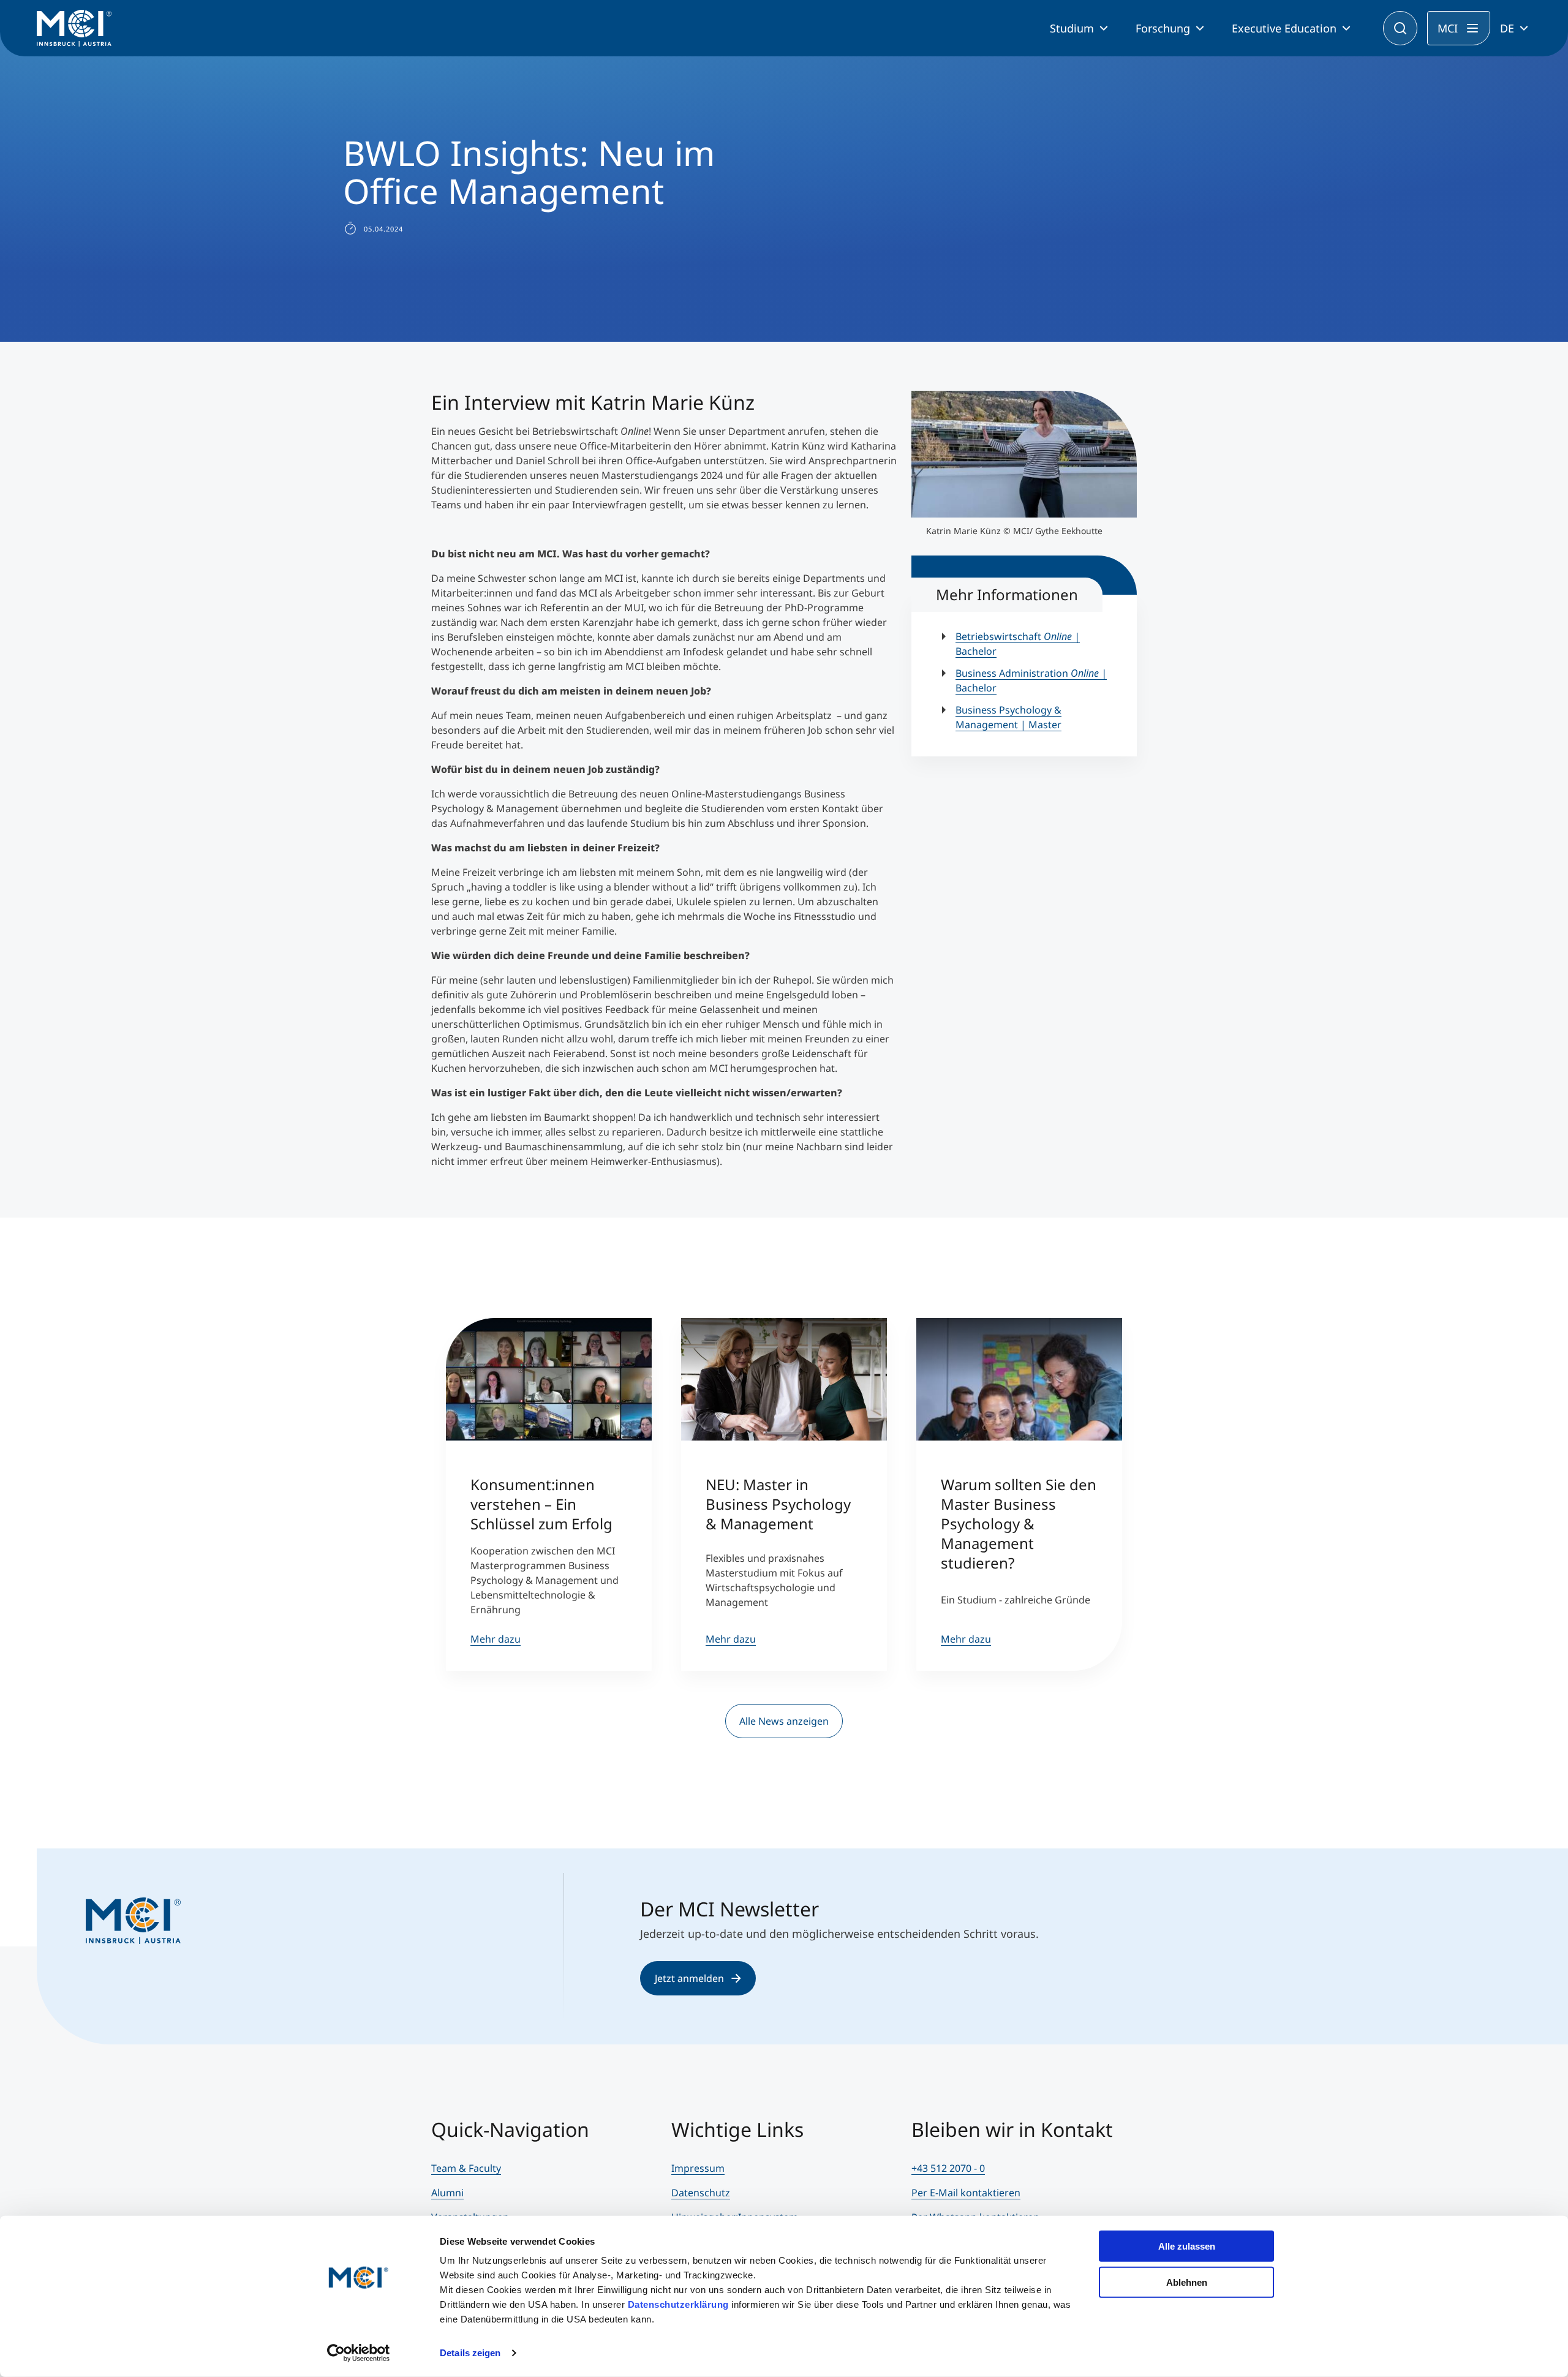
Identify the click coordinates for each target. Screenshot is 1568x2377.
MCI (1448, 28)
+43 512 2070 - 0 (948, 2168)
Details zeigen (470, 2353)
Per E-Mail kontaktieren (966, 2193)
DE (1507, 28)
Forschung (1163, 28)
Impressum (698, 2168)
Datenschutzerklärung (678, 2304)
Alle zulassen (1187, 2246)
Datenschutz (701, 2193)
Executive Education (1284, 28)
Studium (1072, 28)
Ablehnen (1187, 2282)
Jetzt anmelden (689, 1978)
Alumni (447, 2193)
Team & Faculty (466, 2168)
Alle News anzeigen (784, 1721)
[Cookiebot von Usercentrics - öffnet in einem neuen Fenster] (359, 2353)
